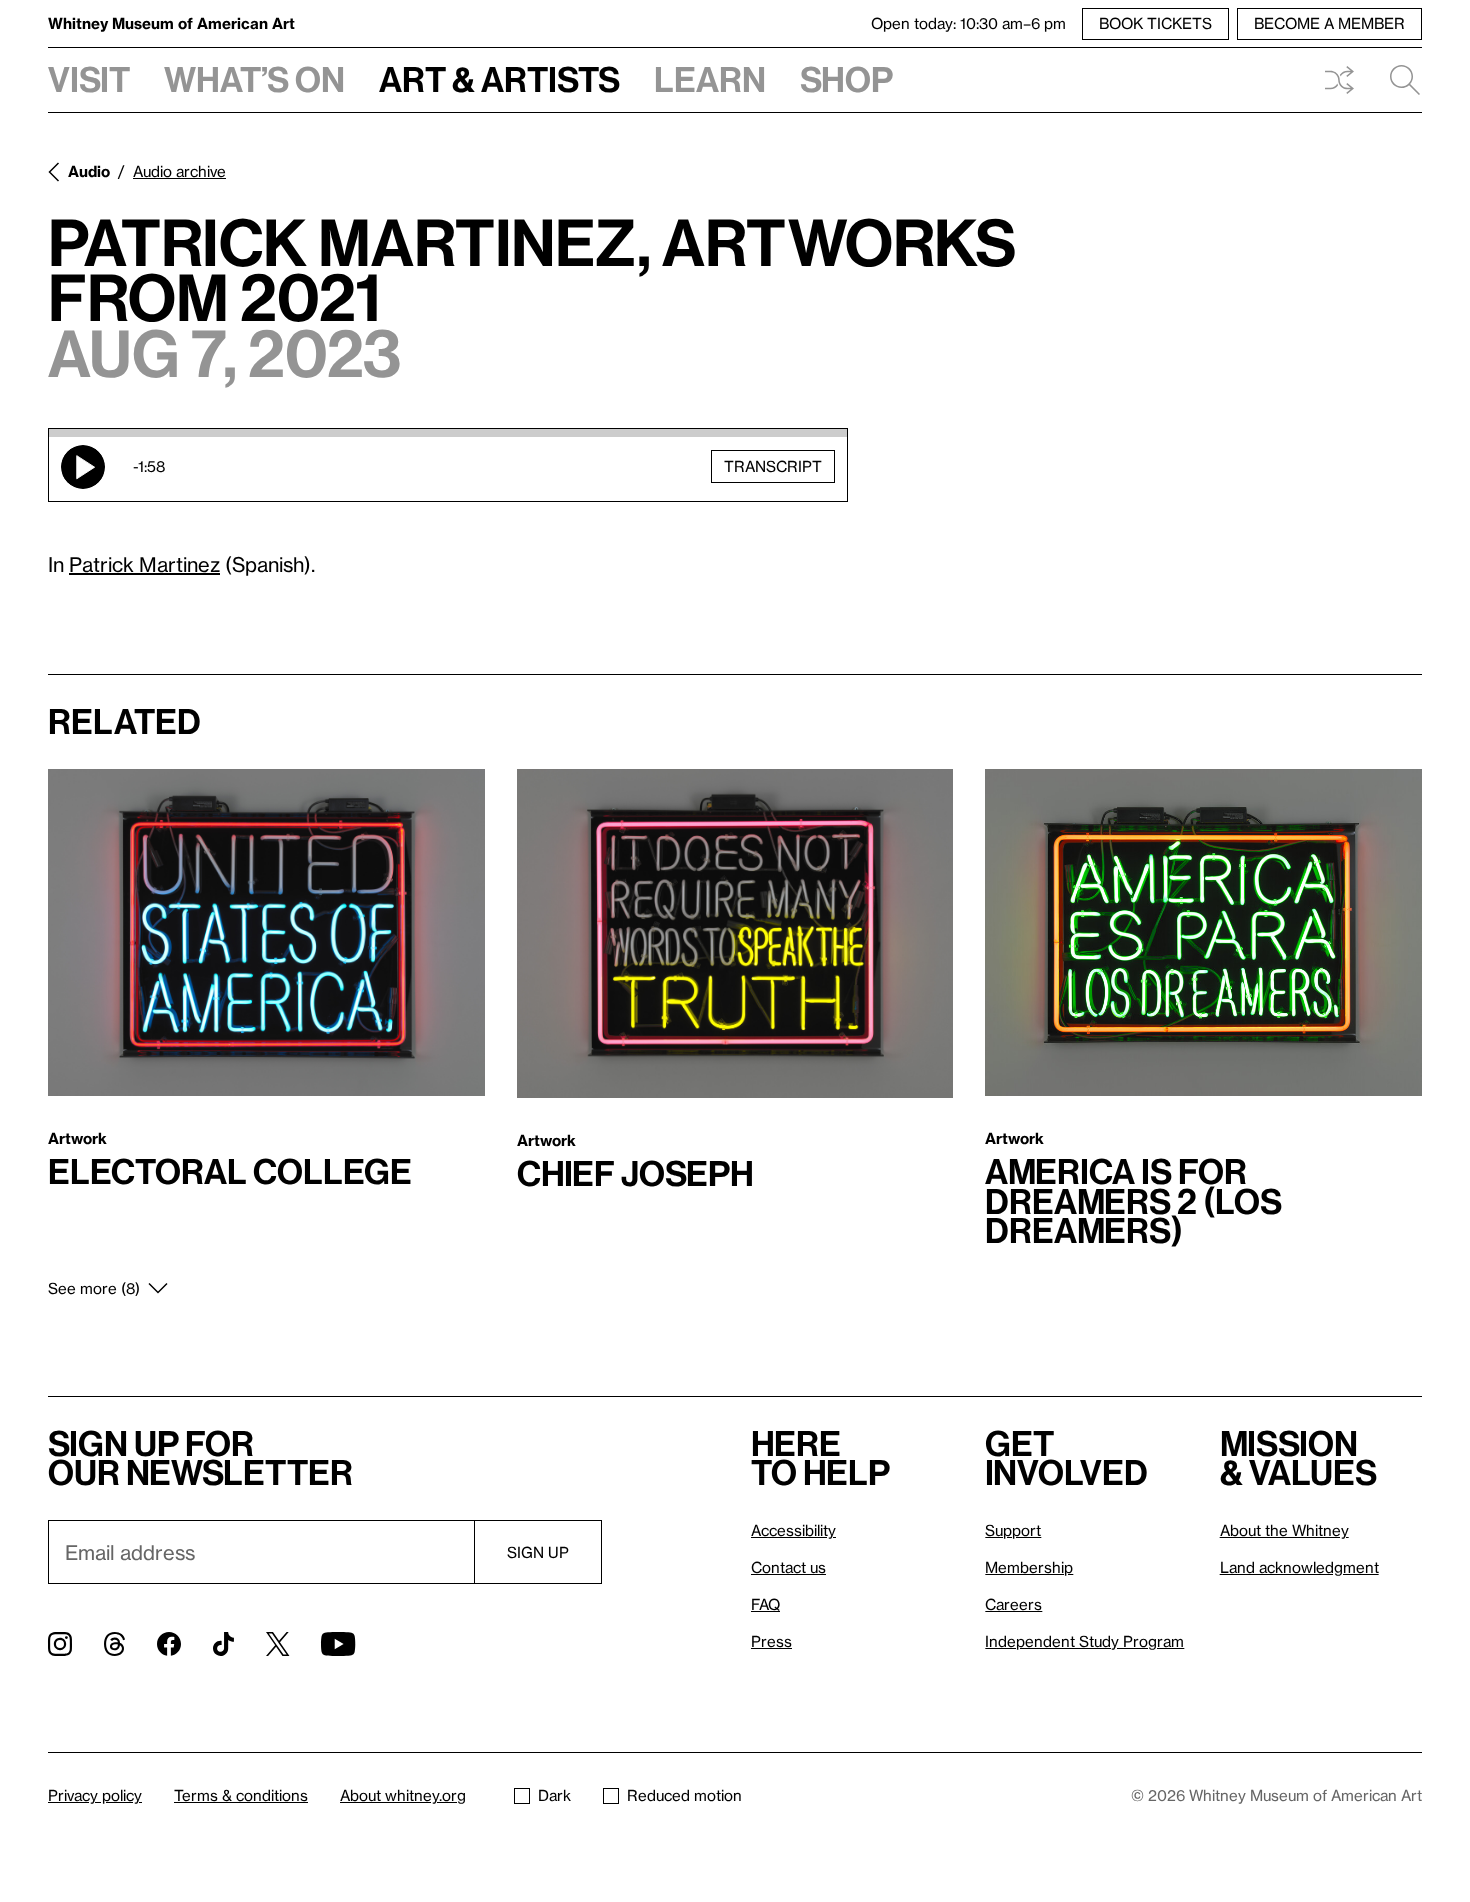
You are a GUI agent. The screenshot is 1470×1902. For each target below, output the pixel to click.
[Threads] (114, 1644)
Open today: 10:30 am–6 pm (968, 23)
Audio (89, 171)
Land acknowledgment (1299, 1567)
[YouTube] (338, 1644)
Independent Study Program (1084, 1641)
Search (1397, 80)
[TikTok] (223, 1644)
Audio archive (179, 171)
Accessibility (793, 1530)
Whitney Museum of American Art (171, 23)
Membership (1029, 1567)
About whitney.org (403, 1795)
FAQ (765, 1604)
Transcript (773, 466)
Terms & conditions (241, 1795)
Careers (1013, 1604)
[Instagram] (60, 1644)
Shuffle (1339, 80)
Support (1013, 1530)
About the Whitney (1284, 1530)
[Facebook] (169, 1644)
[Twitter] (277, 1644)
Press (771, 1641)
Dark (554, 1795)
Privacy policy (95, 1795)
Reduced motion (684, 1795)
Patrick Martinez (144, 564)
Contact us (788, 1567)
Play (83, 467)
